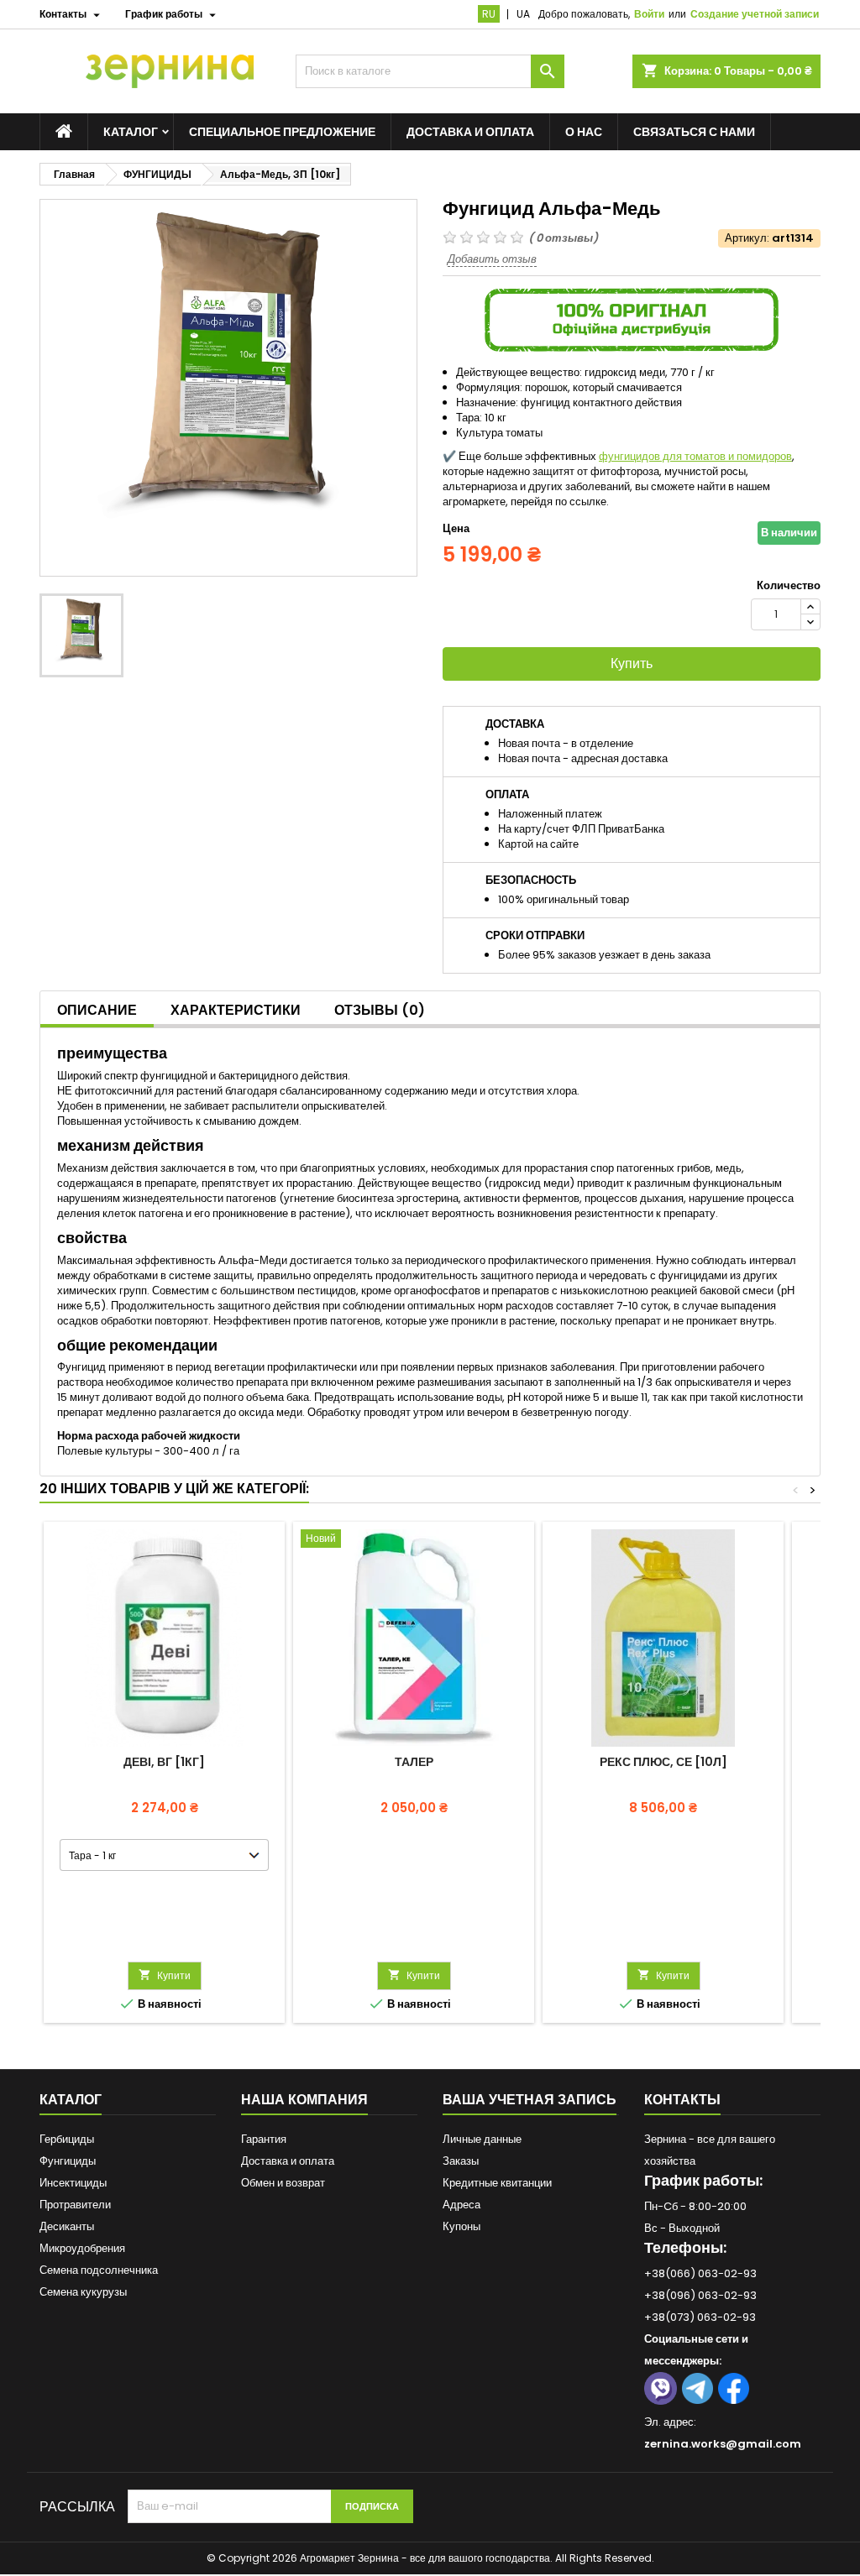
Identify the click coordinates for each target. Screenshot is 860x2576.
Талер (414, 1762)
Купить (632, 664)
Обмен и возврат (283, 2183)
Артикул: (747, 238)
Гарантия (264, 2139)
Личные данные (482, 2139)
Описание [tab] (97, 1010)
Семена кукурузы (83, 2292)
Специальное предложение (282, 132)
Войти (649, 14)
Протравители (75, 2205)
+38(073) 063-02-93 (700, 2317)
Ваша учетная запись (530, 2100)
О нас (584, 132)
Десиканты (67, 2226)
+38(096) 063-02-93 (700, 2295)
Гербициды (67, 2139)
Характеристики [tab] (236, 1010)
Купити (165, 1975)
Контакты (682, 2100)
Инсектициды (73, 2183)
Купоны (461, 2226)
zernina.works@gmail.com (723, 2444)
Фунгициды (68, 2161)
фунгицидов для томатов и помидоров (695, 456)
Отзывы (380, 1010)
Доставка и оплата (470, 132)
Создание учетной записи (755, 14)
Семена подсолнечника (99, 2270)
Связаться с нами (694, 132)
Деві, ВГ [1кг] (164, 1762)
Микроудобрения (82, 2248)
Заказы (461, 2161)
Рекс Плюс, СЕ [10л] (663, 1762)
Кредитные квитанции (497, 2183)
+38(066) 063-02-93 (700, 2273)
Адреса (461, 2205)
